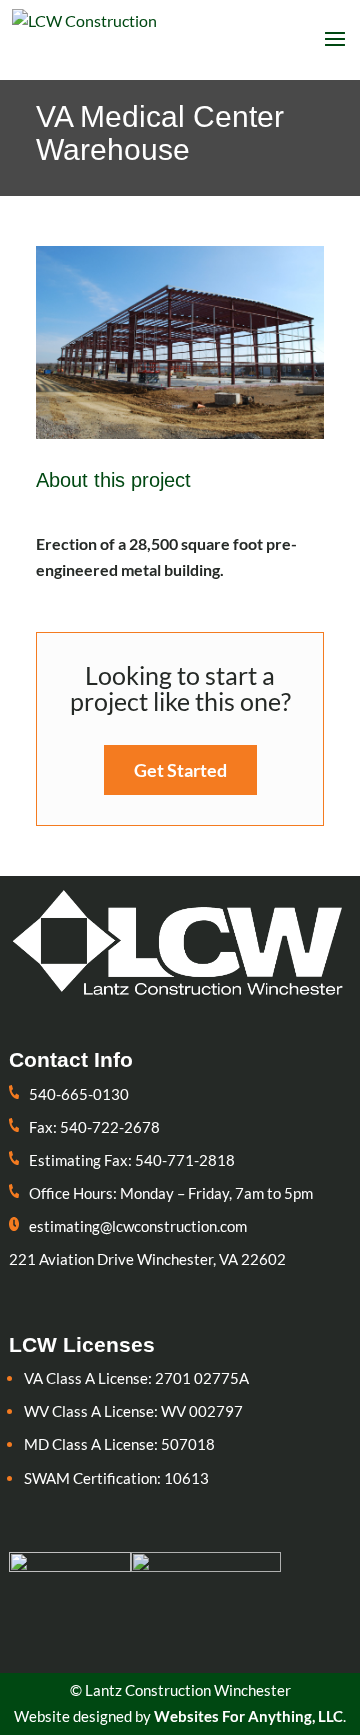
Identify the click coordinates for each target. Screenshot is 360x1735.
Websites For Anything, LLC (248, 1716)
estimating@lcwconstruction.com (138, 1226)
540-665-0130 (79, 1094)
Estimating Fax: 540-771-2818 (132, 1160)
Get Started (180, 770)
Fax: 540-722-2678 (94, 1127)
